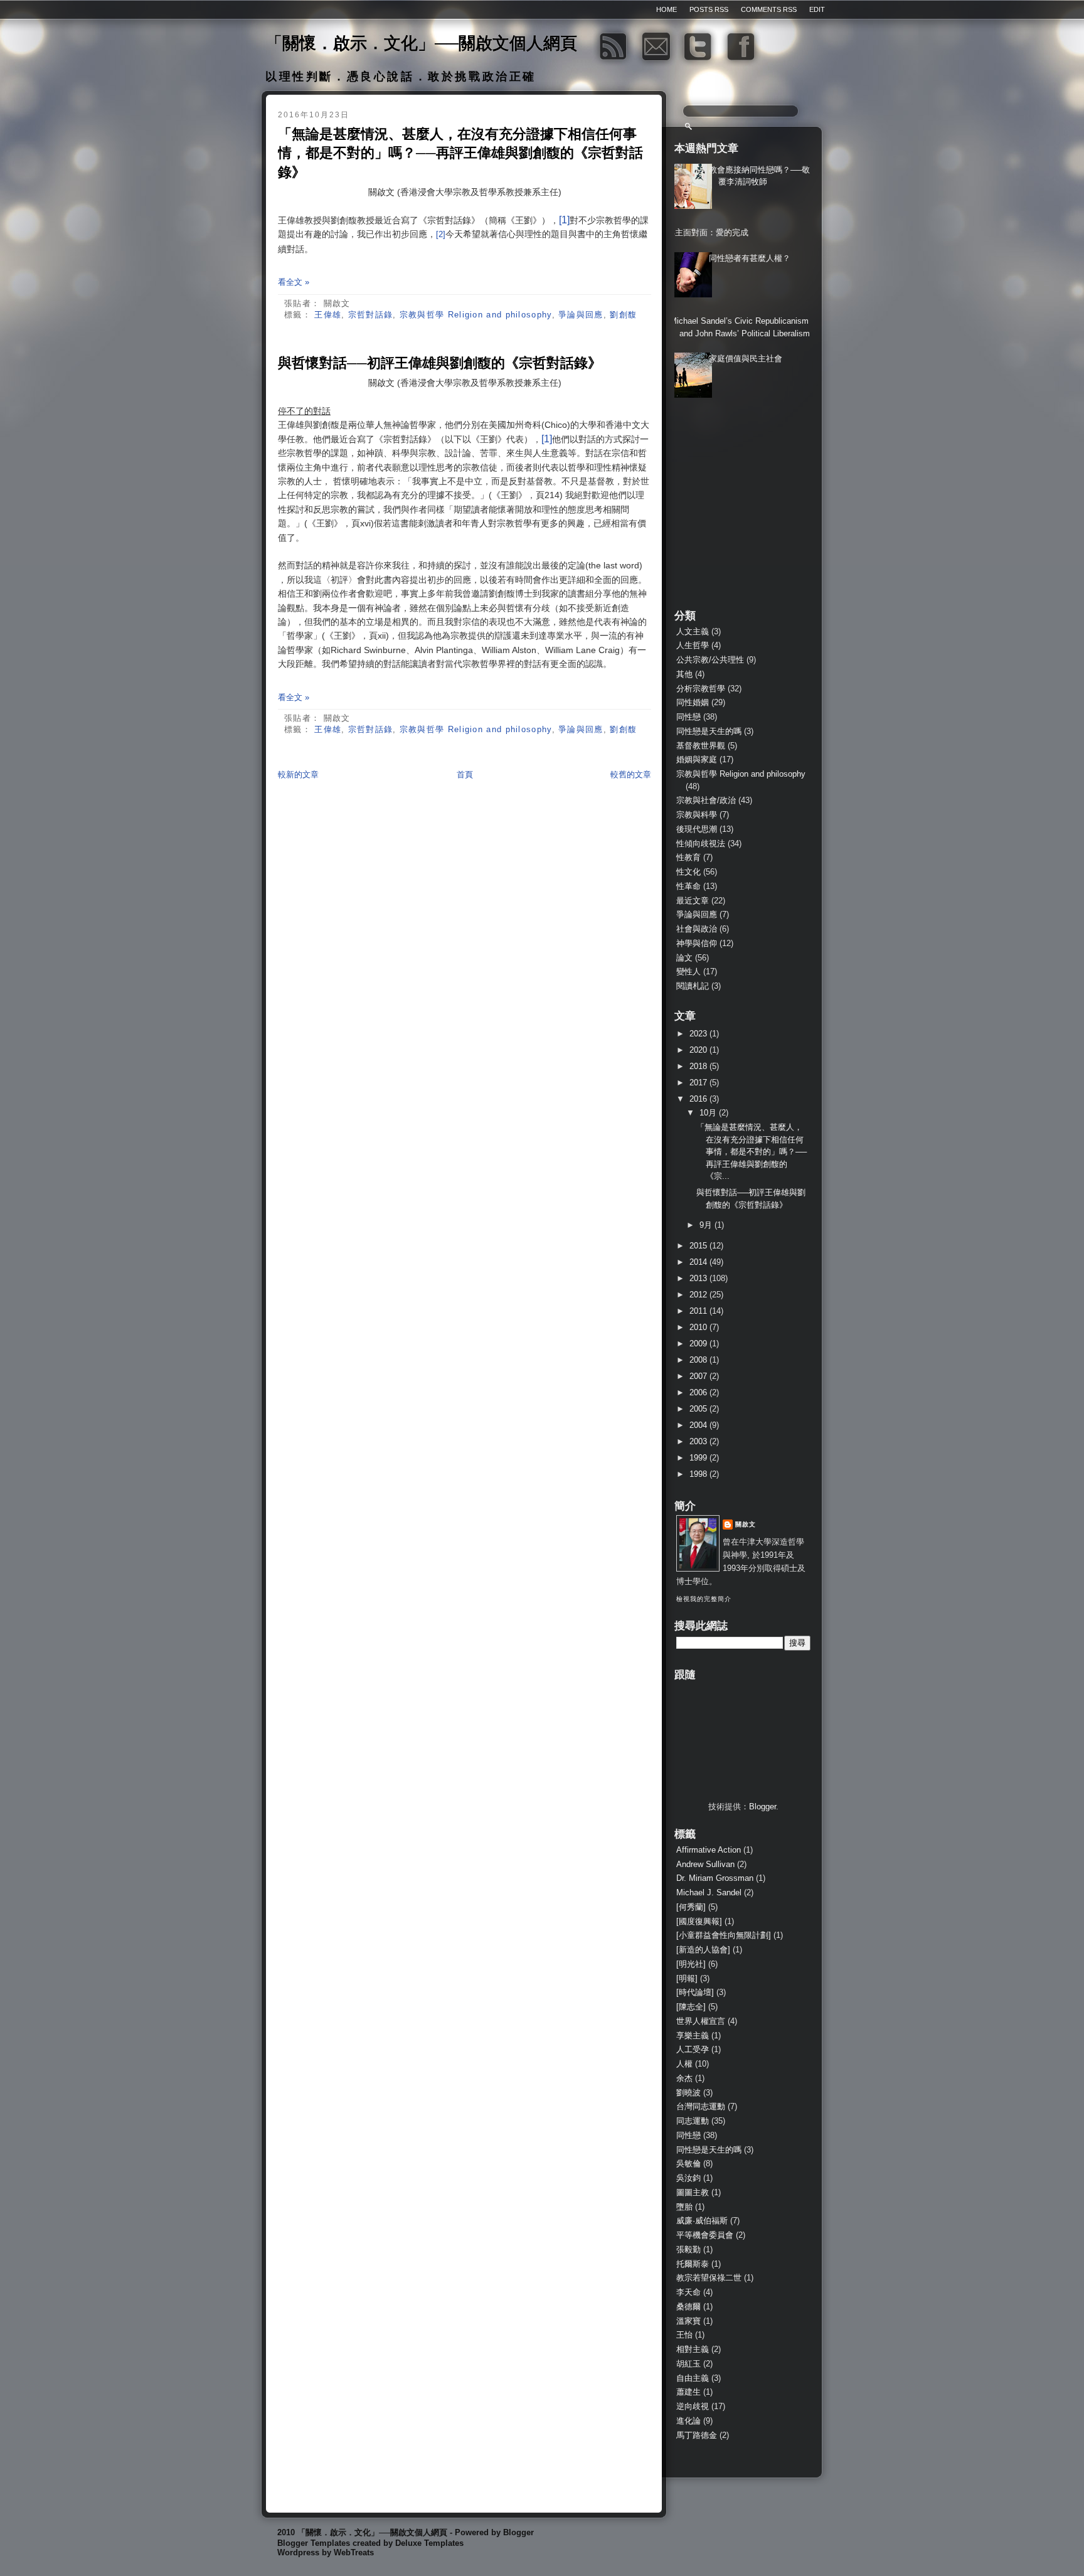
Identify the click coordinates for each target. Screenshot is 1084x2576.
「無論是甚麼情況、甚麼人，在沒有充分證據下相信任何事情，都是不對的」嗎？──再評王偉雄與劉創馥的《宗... (752, 1152)
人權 (684, 2064)
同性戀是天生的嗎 (709, 731)
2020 (699, 1050)
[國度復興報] (699, 1921)
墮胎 (684, 2207)
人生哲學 (693, 645)
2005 (699, 1409)
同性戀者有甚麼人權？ (750, 258)
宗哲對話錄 (371, 315)
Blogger (763, 1807)
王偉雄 (328, 315)
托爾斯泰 (693, 2264)
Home (667, 9)
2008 (699, 1360)
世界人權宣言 (701, 2021)
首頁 (465, 774)
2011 (699, 1311)
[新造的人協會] (703, 1950)
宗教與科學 (697, 815)
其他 (684, 674)
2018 (699, 1066)
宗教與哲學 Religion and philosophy (476, 315)
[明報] (687, 1978)
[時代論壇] (695, 1992)
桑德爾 (688, 2307)
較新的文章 (298, 774)
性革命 (688, 886)
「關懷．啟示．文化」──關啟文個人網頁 (421, 43)
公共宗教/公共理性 (710, 660)
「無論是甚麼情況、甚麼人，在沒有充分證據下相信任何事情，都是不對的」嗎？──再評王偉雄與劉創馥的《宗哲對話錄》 (460, 153)
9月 (707, 1225)
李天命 (688, 2292)
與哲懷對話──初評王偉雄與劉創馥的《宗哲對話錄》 (440, 363)
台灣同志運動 (701, 2106)
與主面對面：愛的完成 (708, 232)
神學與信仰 (697, 943)
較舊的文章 (631, 774)
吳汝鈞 (688, 2178)
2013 (699, 1278)
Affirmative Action (709, 1850)
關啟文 (746, 1524)
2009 (699, 1344)
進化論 (688, 2421)
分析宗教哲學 (701, 689)
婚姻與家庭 (697, 759)
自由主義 (693, 2378)
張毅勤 (688, 2249)
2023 (699, 1034)
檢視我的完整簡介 (704, 1599)
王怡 (684, 2335)
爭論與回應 (581, 315)
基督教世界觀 (701, 746)
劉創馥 (623, 315)
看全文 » (294, 282)
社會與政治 (697, 929)
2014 (699, 1262)
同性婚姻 (693, 702)
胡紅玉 (688, 2364)
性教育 (688, 857)
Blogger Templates (314, 2543)
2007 (699, 1376)
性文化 (688, 872)
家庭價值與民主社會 (746, 359)
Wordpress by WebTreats (326, 2552)
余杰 (684, 2078)
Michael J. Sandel (709, 1892)
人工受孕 (693, 2049)
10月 (709, 1113)
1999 (699, 1458)
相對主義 (693, 2349)
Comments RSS (769, 9)
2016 (699, 1099)
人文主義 (693, 631)
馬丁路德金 (697, 2435)
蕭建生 (688, 2392)
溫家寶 (688, 2321)
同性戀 (688, 717)
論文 (684, 958)
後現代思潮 (697, 829)
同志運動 (693, 2121)
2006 (699, 1392)
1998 (699, 1474)
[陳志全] (691, 2007)
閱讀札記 (693, 986)
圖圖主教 (693, 2192)
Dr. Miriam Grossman (715, 1878)
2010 (699, 1327)
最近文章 (693, 901)
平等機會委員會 (705, 2235)
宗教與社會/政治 (706, 800)
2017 (699, 1083)
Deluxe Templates (429, 2543)
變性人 (688, 971)
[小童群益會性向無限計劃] (724, 1935)
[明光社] (691, 1964)
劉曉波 (688, 2093)
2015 (699, 1246)
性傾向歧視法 (701, 844)
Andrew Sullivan (705, 1864)
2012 (699, 1295)
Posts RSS (709, 9)
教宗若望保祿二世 (709, 2278)
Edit (817, 9)
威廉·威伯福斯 (702, 2221)
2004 (699, 1425)
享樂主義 (693, 2036)
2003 (699, 1441)
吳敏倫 (688, 2164)
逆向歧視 (693, 2406)
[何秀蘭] (691, 1907)
